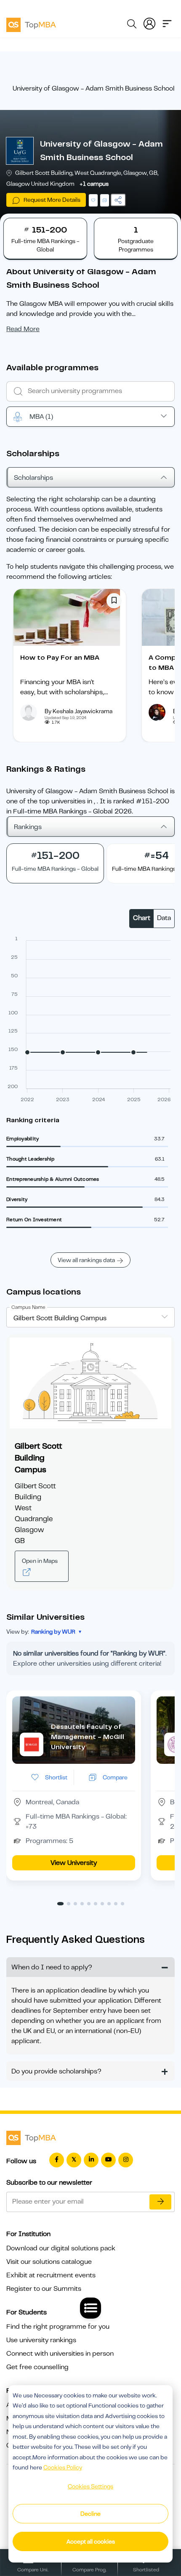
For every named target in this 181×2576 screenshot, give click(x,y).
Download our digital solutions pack (61, 2248)
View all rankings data (86, 1260)
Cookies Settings (90, 2486)
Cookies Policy (63, 2467)
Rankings (28, 827)
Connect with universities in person (60, 2354)
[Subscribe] (160, 2202)
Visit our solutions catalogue (49, 2262)
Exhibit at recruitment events (51, 2275)
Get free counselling (37, 2367)
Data (164, 918)
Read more (23, 329)
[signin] (149, 23)
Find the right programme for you (58, 2327)
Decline (90, 2514)
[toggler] (167, 23)
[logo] (31, 24)
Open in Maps (40, 1561)
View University (74, 1863)
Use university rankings (41, 2340)
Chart (142, 918)
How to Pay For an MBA (60, 658)
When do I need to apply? (52, 1967)
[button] (60, 1904)
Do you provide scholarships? (56, 2071)
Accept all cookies (91, 2541)
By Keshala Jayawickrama (79, 711)
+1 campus (94, 184)
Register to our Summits (44, 2289)
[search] (132, 25)
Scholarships (33, 478)
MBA (41, 417)
